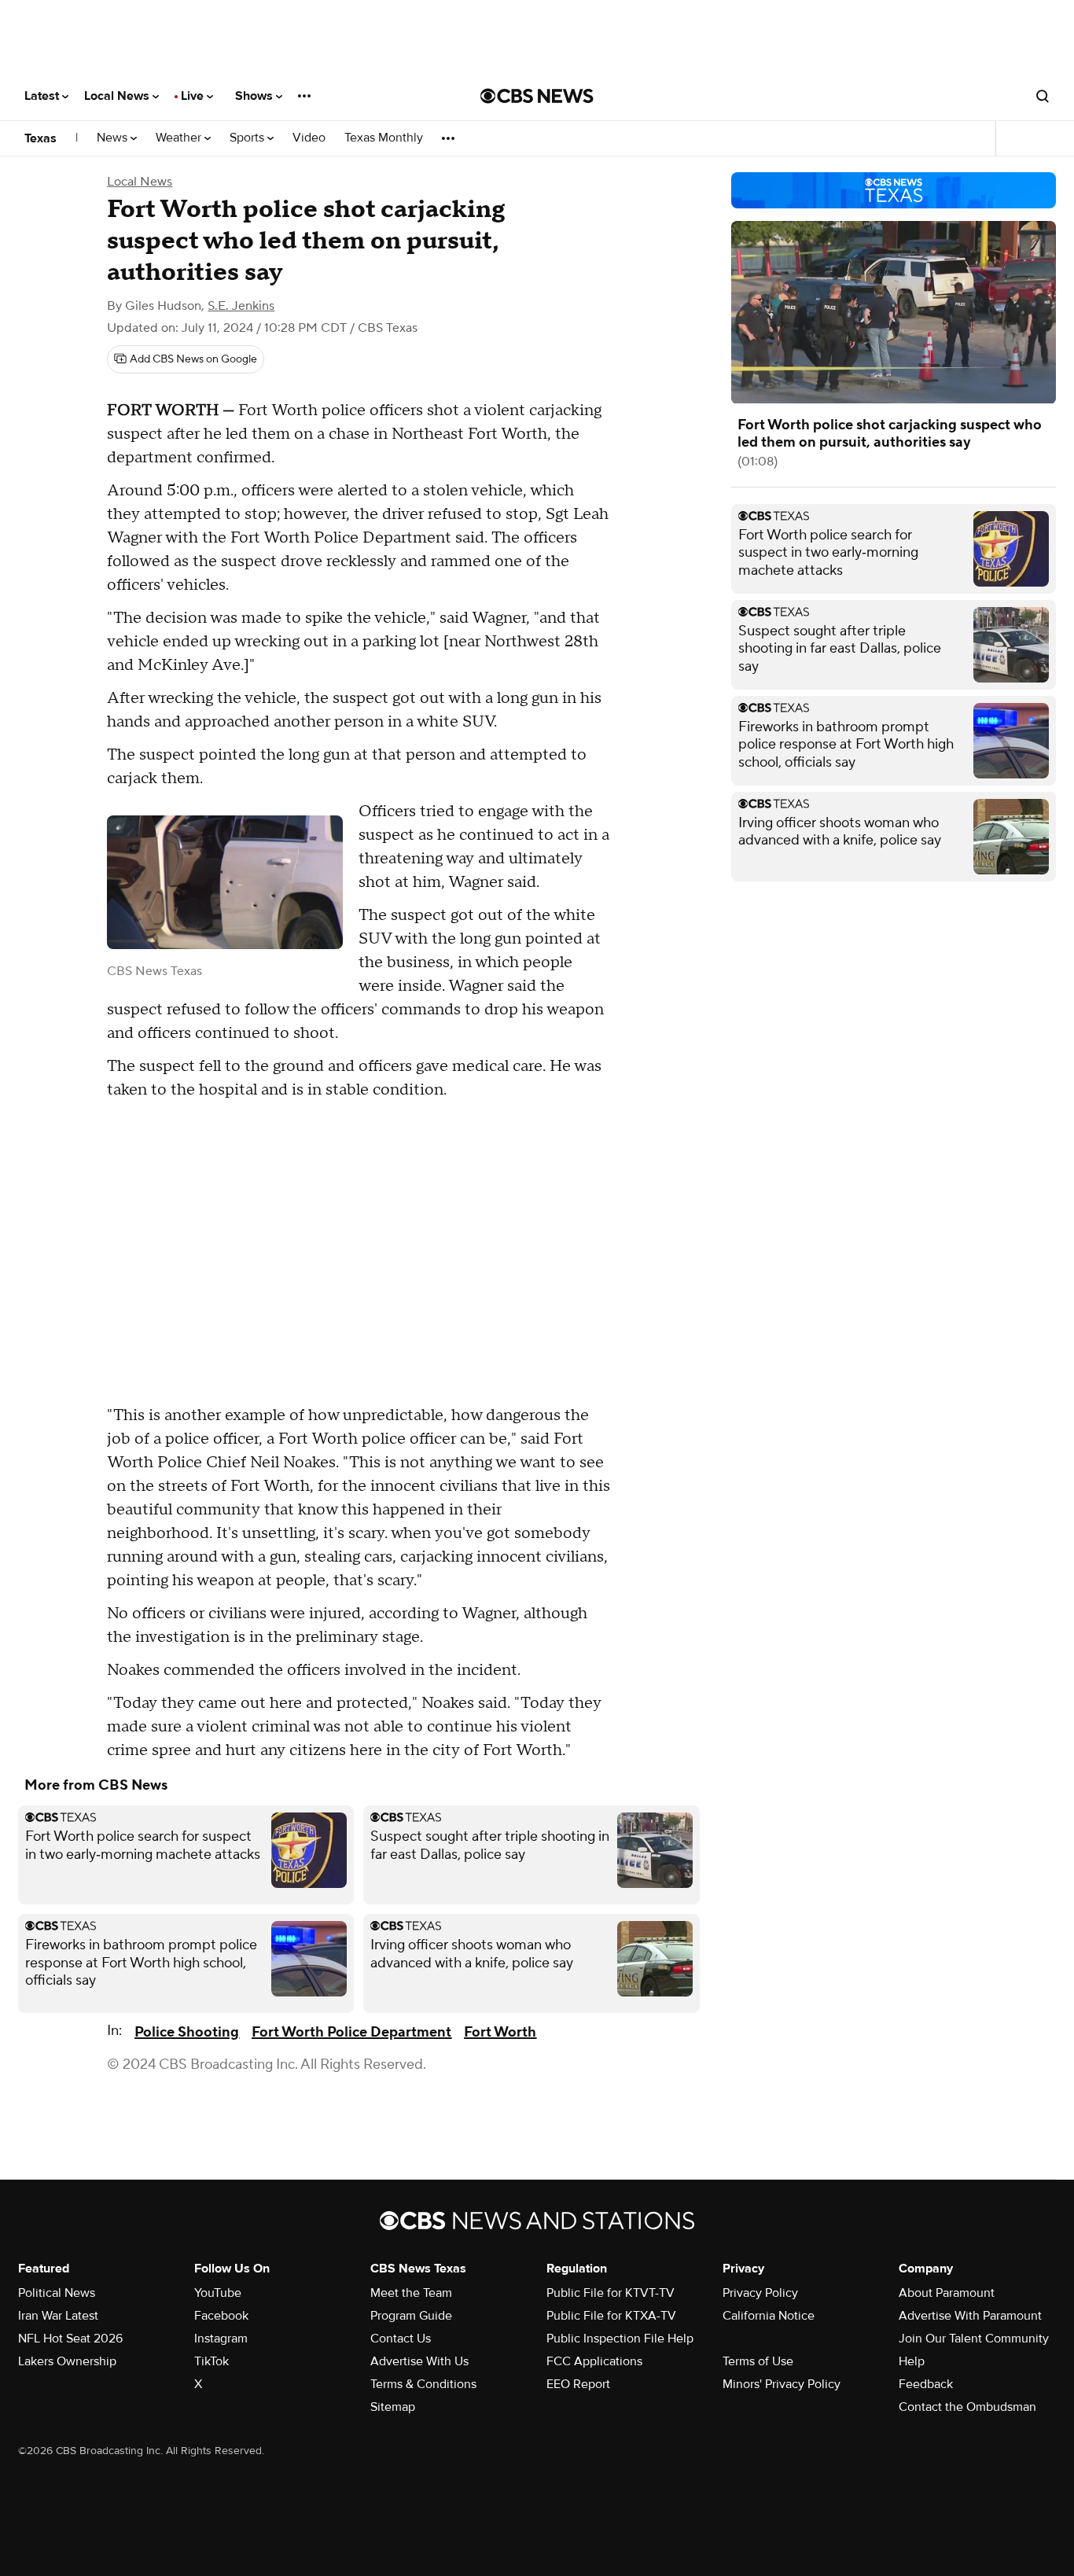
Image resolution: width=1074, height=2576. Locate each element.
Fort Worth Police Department (351, 2032)
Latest (43, 96)
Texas (40, 138)
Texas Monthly (384, 138)
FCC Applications (594, 2361)
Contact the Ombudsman (967, 2407)
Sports (248, 138)
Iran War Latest (58, 2316)
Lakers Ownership (67, 2361)
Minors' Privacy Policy (782, 2384)
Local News (118, 96)
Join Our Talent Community (974, 2339)
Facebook (221, 2316)
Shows (256, 96)
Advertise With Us (419, 2361)
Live (194, 96)
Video (309, 138)
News (114, 138)
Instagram (221, 2339)
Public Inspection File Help (620, 2339)
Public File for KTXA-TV (611, 2316)
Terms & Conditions (423, 2384)
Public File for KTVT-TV (611, 2293)
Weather (180, 138)
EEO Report (578, 2384)
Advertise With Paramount (970, 2316)
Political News (57, 2293)
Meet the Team (411, 2293)
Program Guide (411, 2316)
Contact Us (401, 2339)
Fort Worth (500, 2032)
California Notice (769, 2316)
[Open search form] (1043, 96)
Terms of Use (758, 2361)
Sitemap (393, 2407)
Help (912, 2361)
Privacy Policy (760, 2293)
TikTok (211, 2361)
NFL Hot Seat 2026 (70, 2339)
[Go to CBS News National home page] (537, 96)
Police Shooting (187, 2032)
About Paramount (947, 2293)
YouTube (218, 2293)
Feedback (926, 2384)
